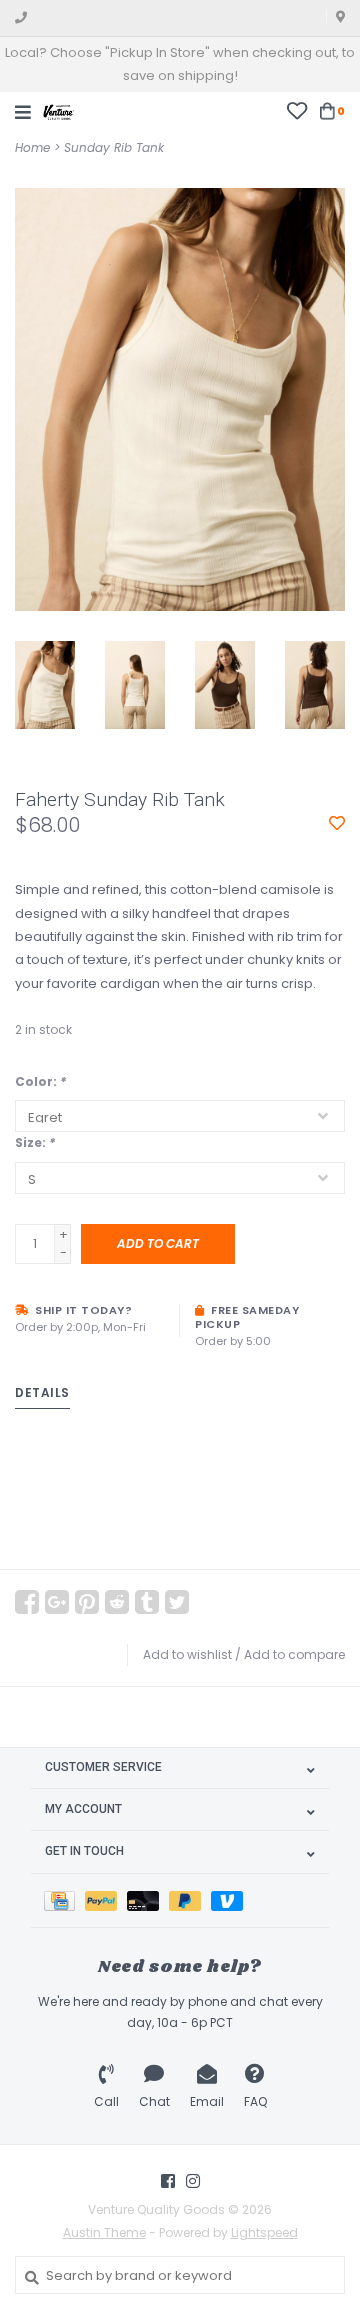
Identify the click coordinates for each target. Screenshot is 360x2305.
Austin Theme (104, 2232)
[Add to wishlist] (337, 824)
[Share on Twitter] (177, 1602)
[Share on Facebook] (27, 1602)
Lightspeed (264, 2232)
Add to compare (294, 1654)
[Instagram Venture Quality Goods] (193, 2181)
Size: (35, 1142)
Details (42, 1392)
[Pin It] (87, 1602)
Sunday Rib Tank (114, 147)
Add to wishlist (187, 1654)
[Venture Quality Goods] (59, 110)
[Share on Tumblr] (147, 1602)
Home (32, 147)
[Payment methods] (64, 1900)
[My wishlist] (296, 110)
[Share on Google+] (57, 1602)
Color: (40, 1081)
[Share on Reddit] (117, 1602)
